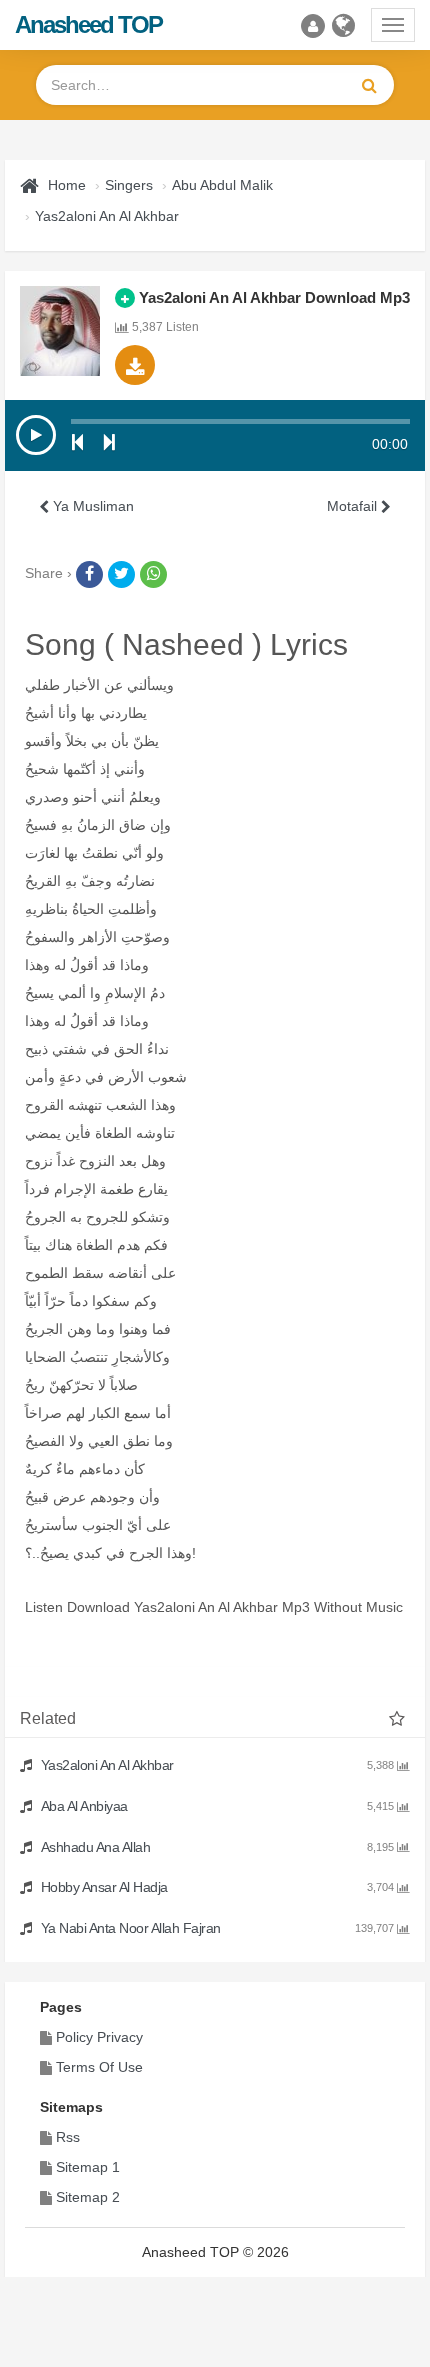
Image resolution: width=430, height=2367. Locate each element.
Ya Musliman (91, 506)
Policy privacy (99, 2037)
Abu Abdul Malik (222, 185)
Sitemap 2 (88, 2197)
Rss (68, 2137)
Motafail (354, 506)
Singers (129, 185)
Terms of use (99, 2067)
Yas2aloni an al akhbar (107, 216)
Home (67, 185)
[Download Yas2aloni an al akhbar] (135, 365)
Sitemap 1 (88, 2167)
